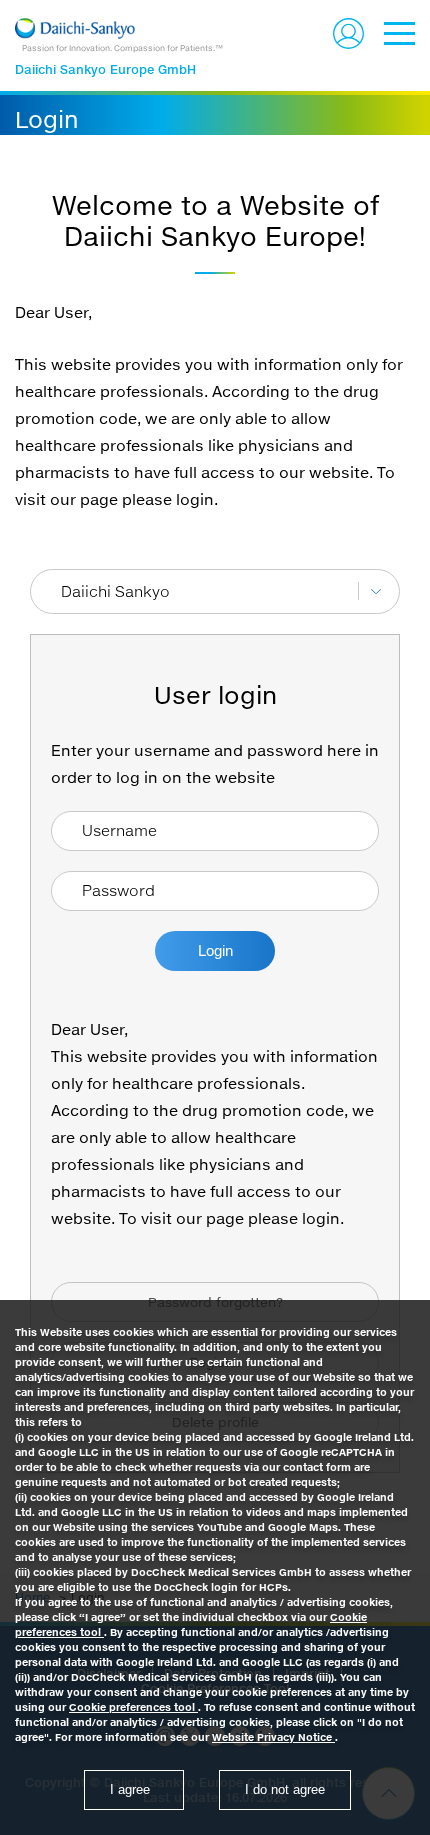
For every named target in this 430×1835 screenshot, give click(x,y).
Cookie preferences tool (133, 1707)
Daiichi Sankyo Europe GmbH (105, 69)
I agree (130, 1789)
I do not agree (285, 1789)
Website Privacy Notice (273, 1737)
